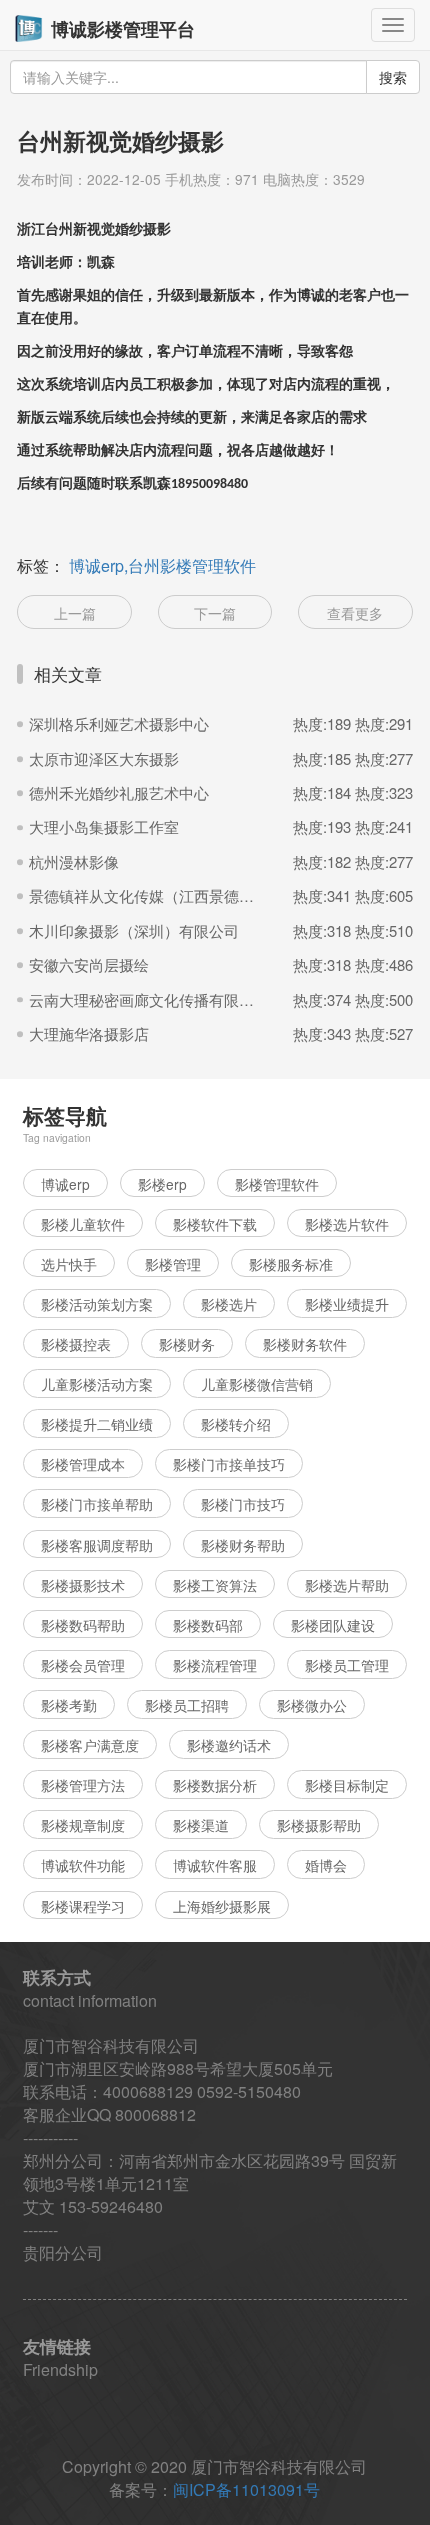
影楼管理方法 (83, 1785)
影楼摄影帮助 (319, 1825)
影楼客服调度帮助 (97, 1545)
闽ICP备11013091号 (246, 2489)
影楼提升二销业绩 (97, 1424)
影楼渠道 (201, 1825)
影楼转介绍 (236, 1424)
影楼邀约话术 (229, 1745)
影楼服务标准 (291, 1264)
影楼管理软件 (277, 1184)
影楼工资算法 (215, 1585)
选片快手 (69, 1264)
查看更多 (355, 613)
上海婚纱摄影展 (222, 1906)
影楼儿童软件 (83, 1224)
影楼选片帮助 (347, 1585)
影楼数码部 (208, 1625)
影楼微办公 (312, 1705)
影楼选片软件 (347, 1224)
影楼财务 (187, 1344)
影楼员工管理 (347, 1665)
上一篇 (75, 613)
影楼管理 (173, 1264)
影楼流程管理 (215, 1665)
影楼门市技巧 (243, 1504)
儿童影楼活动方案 (97, 1384)
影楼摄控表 (76, 1344)
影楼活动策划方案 (97, 1304)
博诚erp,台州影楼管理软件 (162, 565)
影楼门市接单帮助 (97, 1504)
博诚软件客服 (215, 1865)
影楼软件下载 (215, 1224)
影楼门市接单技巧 (229, 1464)
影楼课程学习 (83, 1906)
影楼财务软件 (305, 1344)
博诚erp (65, 1184)
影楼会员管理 (83, 1665)
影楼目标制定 (347, 1785)
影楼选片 (229, 1304)
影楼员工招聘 (187, 1705)
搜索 (393, 77)
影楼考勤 (69, 1705)
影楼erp (162, 1184)
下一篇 (215, 613)
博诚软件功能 (83, 1865)
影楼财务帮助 (243, 1545)
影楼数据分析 (215, 1785)
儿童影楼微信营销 (257, 1384)
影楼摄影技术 (83, 1585)
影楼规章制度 (83, 1825)
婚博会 (326, 1865)
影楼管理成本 (83, 1464)
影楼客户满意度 (90, 1745)
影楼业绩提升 (347, 1304)
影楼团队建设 (333, 1625)
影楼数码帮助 (83, 1625)
